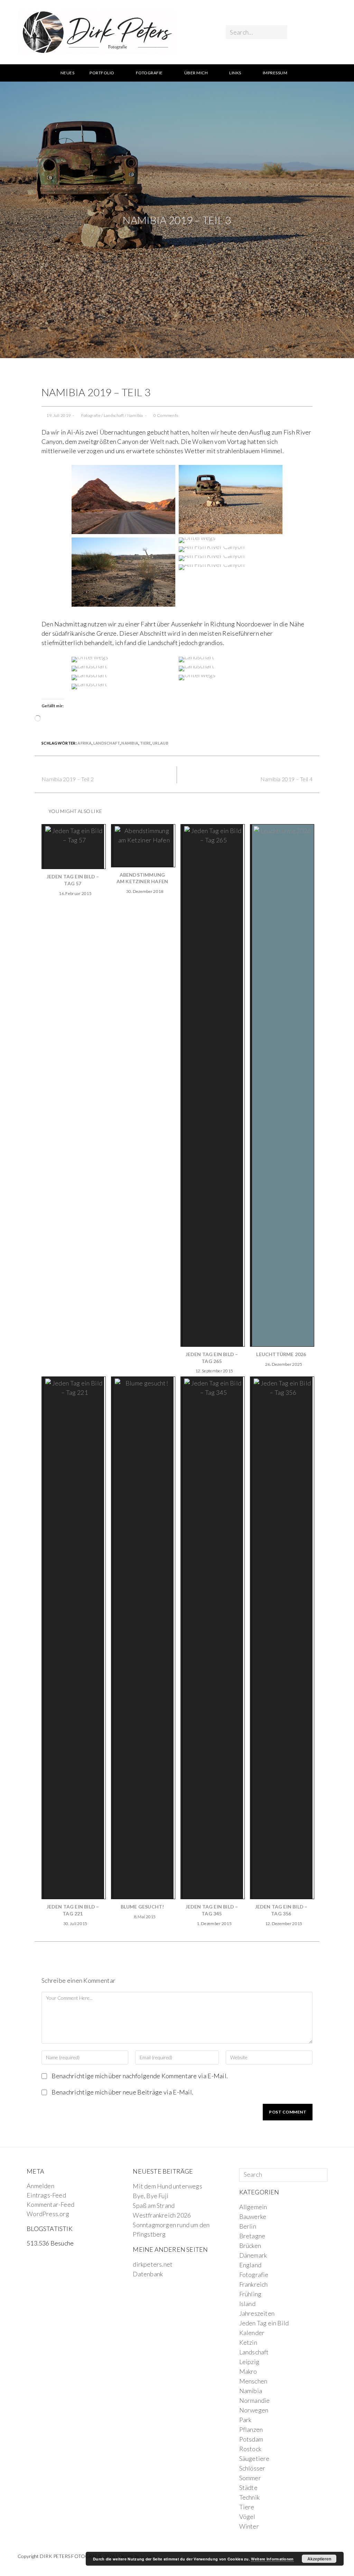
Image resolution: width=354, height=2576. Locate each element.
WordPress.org (48, 2214)
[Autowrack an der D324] (231, 499)
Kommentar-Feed (50, 2204)
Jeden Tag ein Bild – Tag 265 (212, 1358)
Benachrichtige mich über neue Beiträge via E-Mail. (122, 2092)
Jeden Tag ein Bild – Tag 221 (73, 1910)
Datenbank (148, 2274)
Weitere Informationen (272, 2559)
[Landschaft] (123, 571)
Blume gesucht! (142, 1907)
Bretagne (252, 2236)
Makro (248, 2371)
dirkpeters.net (153, 2264)
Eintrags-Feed (46, 2195)
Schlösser (252, 2468)
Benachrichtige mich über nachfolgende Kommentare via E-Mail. (140, 2076)
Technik (249, 2497)
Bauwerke (253, 2216)
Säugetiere (254, 2458)
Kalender (252, 2333)
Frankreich (254, 2284)
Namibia (135, 415)
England (250, 2265)
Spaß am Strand (154, 2205)
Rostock (250, 2449)
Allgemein (253, 2207)
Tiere (146, 743)
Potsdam (251, 2439)
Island (247, 2304)
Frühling (250, 2294)
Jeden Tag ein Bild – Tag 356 (281, 1910)
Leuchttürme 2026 (281, 1354)
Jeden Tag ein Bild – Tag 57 (73, 880)
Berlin (248, 2226)
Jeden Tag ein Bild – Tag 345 (212, 1910)
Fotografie (91, 415)
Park (245, 2420)
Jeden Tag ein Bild (264, 2323)
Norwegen (254, 2410)
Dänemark (253, 2255)
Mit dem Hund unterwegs (167, 2186)
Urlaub (160, 743)
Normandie (255, 2400)
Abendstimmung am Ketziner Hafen (142, 878)
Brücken (250, 2246)
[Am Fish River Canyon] (212, 549)
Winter (249, 2526)
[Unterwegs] (123, 499)
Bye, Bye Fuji (151, 2196)
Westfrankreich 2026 (162, 2215)
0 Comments (166, 415)
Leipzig (249, 2362)
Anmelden (40, 2186)
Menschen (253, 2381)
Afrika (85, 743)
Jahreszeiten (257, 2313)
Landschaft (114, 415)
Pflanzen (251, 2429)
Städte (248, 2488)
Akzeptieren (319, 2559)
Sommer (250, 2478)
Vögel (247, 2517)
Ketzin (248, 2342)
